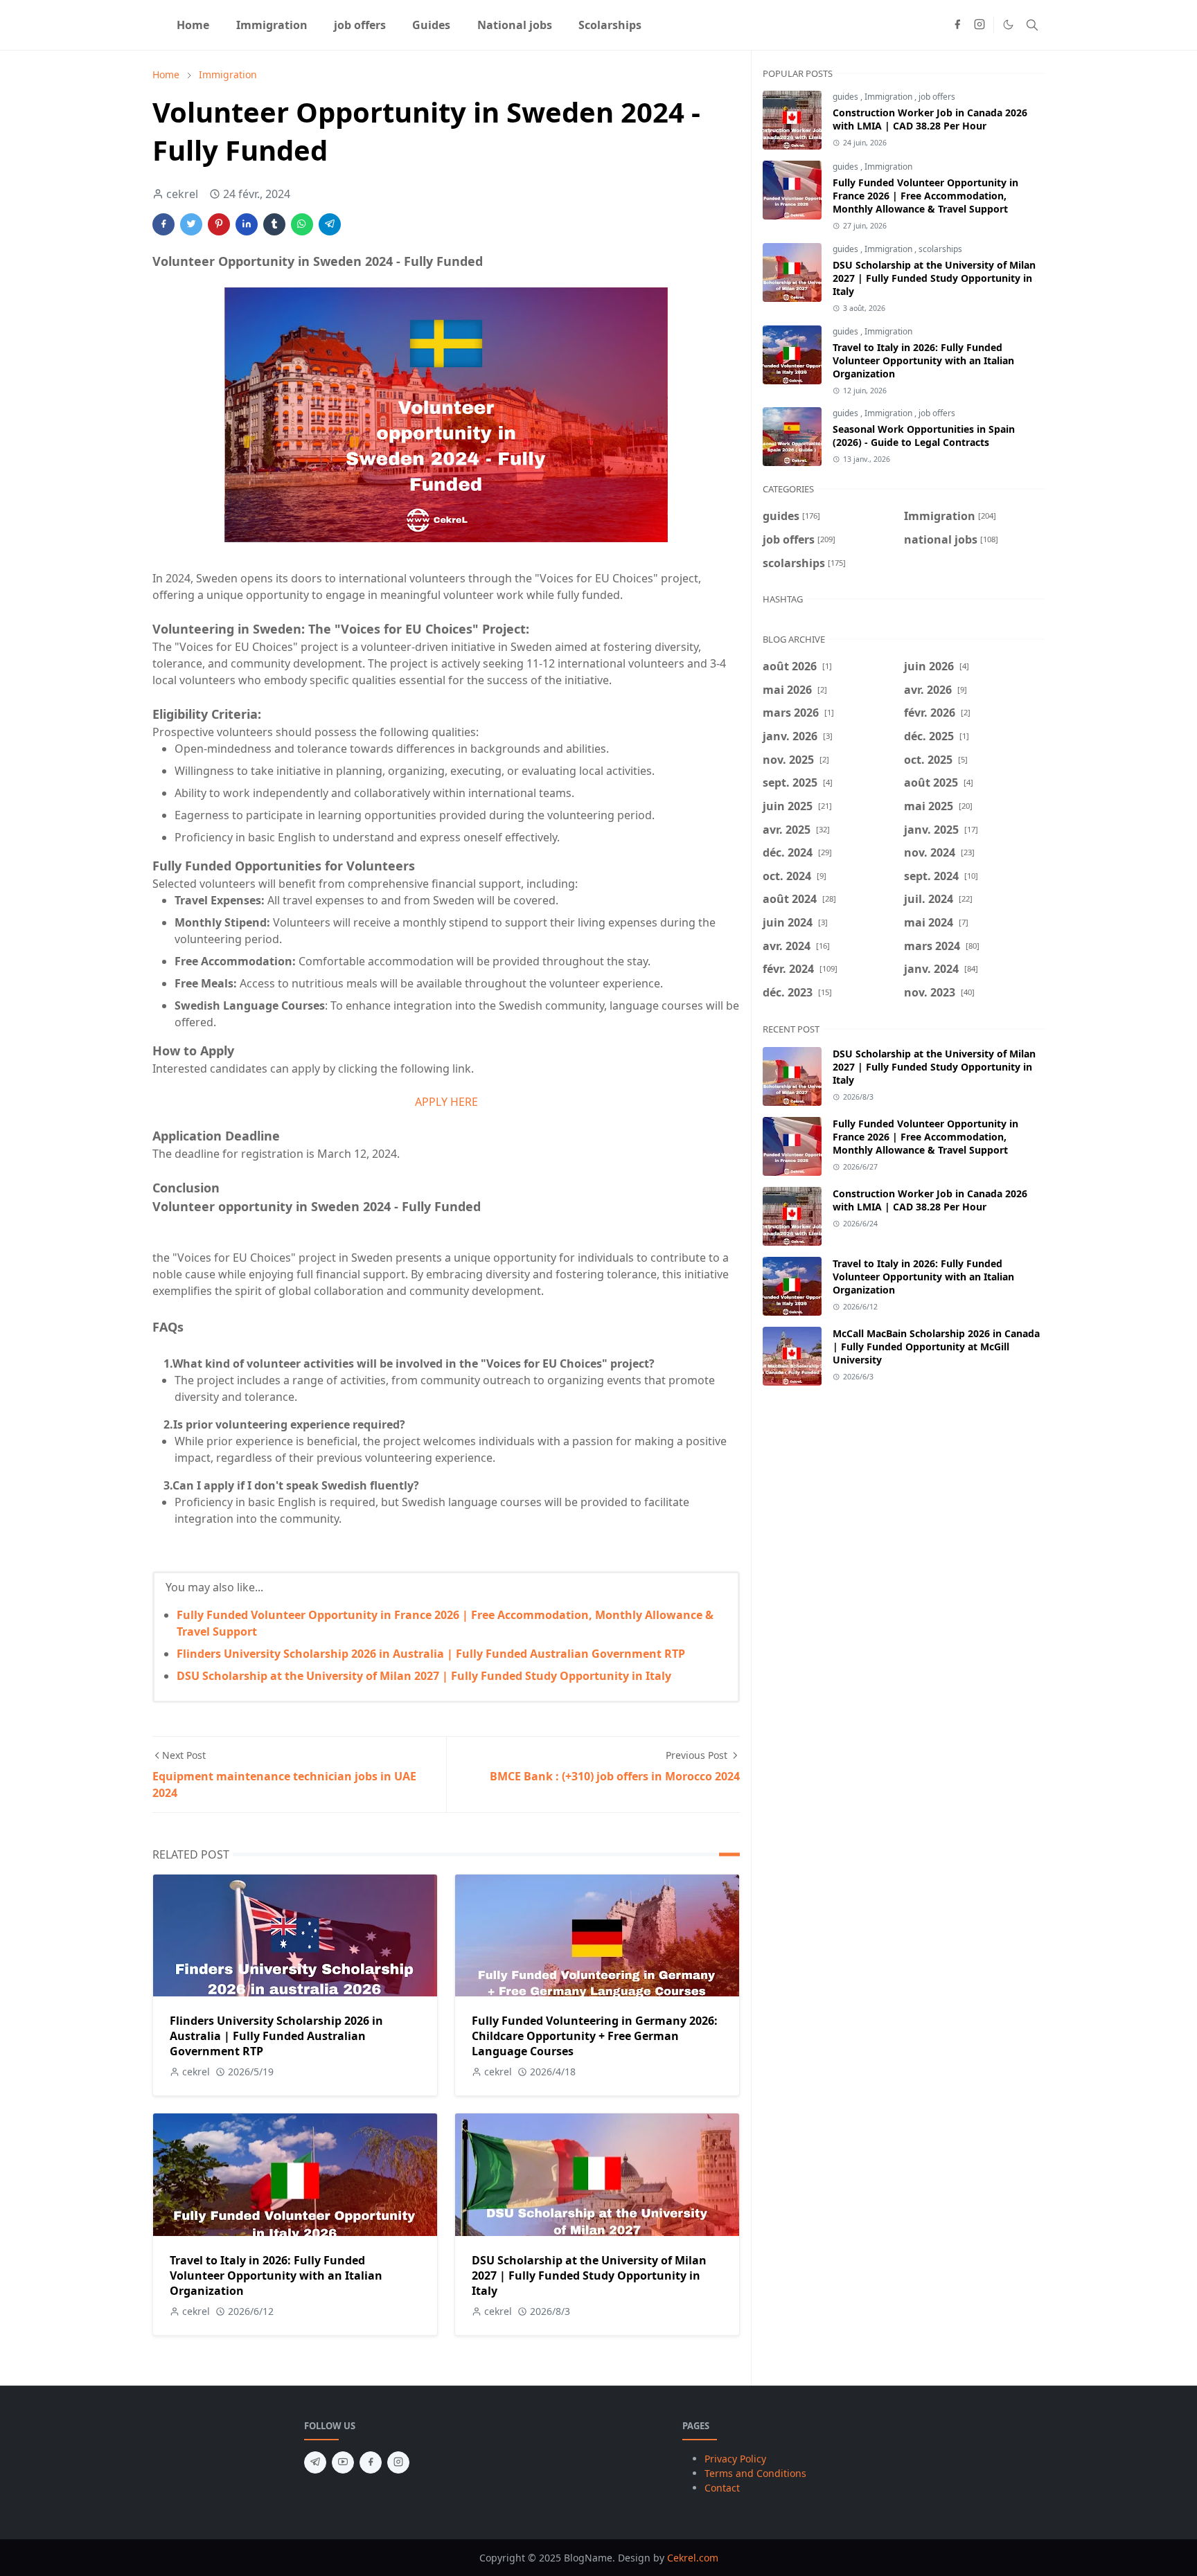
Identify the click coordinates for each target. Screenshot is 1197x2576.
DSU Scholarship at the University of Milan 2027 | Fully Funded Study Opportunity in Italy (424, 1676)
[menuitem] (193, 25)
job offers (937, 97)
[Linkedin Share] (247, 224)
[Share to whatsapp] (302, 224)
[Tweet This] (191, 224)
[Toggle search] (1032, 25)
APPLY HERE (446, 1102)
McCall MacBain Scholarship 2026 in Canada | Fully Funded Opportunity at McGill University (936, 1347)
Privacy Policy (735, 2459)
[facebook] (957, 25)
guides (846, 97)
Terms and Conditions (755, 2473)
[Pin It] (219, 224)
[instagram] (979, 25)
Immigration (889, 97)
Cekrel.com (693, 2558)
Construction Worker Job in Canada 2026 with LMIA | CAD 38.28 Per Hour (930, 119)
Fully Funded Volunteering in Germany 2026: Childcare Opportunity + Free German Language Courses (595, 2036)
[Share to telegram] (330, 224)
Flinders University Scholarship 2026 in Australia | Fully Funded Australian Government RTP (431, 1654)
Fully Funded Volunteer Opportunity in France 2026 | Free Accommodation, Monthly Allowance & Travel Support (925, 196)
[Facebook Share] (163, 224)
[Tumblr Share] (274, 224)
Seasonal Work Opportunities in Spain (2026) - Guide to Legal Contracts (924, 436)
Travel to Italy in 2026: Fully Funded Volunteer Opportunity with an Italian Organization (276, 2275)
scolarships (940, 249)
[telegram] (315, 2462)
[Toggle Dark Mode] (1008, 25)
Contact (722, 2488)
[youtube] (343, 2462)
